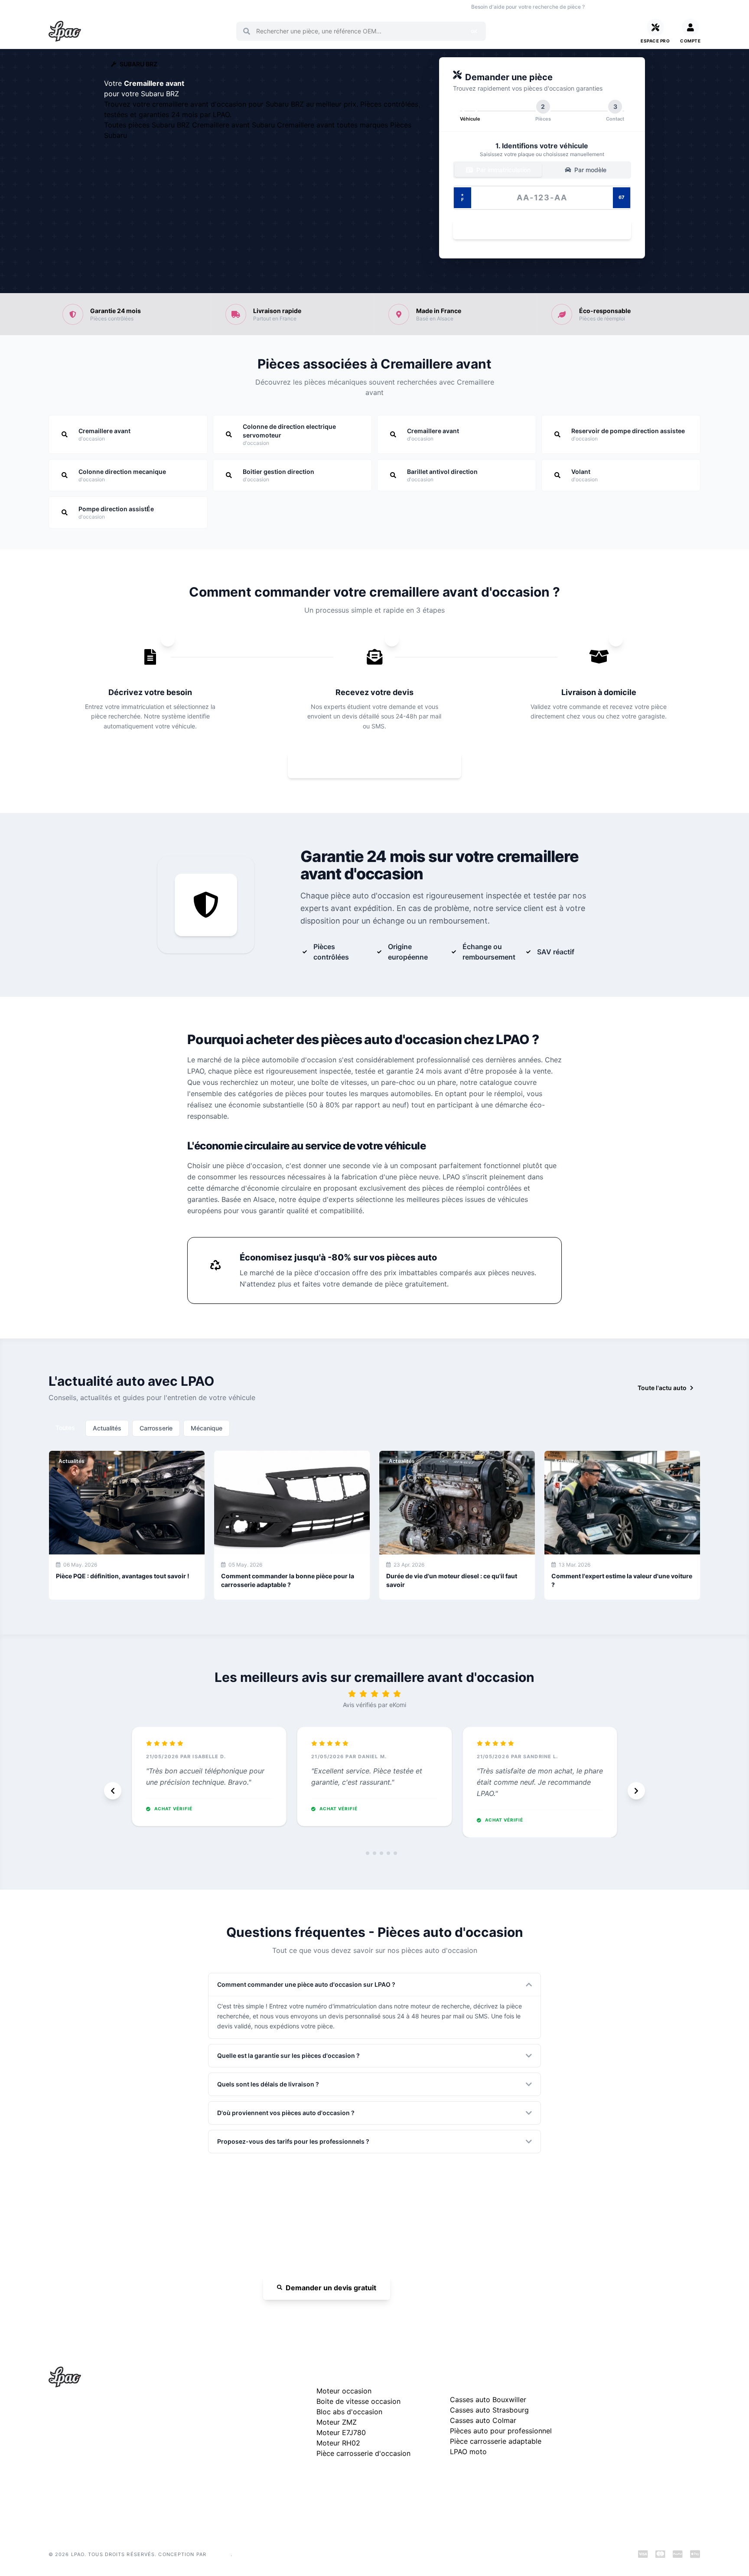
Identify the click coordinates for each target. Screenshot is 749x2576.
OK (474, 31)
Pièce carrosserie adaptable (496, 2441)
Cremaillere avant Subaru (234, 125)
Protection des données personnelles (636, 2447)
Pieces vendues (107, 7)
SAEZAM (219, 2554)
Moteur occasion (232, 7)
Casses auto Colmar (483, 2420)
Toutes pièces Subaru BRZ (148, 125)
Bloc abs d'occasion (349, 2412)
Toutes (65, 1428)
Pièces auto (63, 7)
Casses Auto (152, 7)
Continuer (537, 230)
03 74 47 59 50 (622, 7)
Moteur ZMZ (337, 2422)
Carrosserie (156, 1428)
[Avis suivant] (636, 1791)
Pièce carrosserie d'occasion (363, 2453)
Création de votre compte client (629, 2460)
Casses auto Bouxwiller (488, 2400)
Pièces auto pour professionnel (501, 2431)
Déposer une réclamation (647, 2375)
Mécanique (207, 1428)
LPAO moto (468, 2452)
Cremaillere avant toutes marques (334, 125)
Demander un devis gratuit (331, 2288)
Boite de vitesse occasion (294, 7)
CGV (590, 2433)
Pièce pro (189, 7)
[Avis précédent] (113, 1791)
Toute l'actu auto (662, 1388)
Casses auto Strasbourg (489, 2410)
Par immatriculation (503, 170)
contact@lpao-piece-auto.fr (98, 2450)
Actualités (107, 1428)
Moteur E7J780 (341, 2432)
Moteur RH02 (338, 2443)
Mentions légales (607, 2419)
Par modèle (589, 170)
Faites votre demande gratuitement (381, 765)
